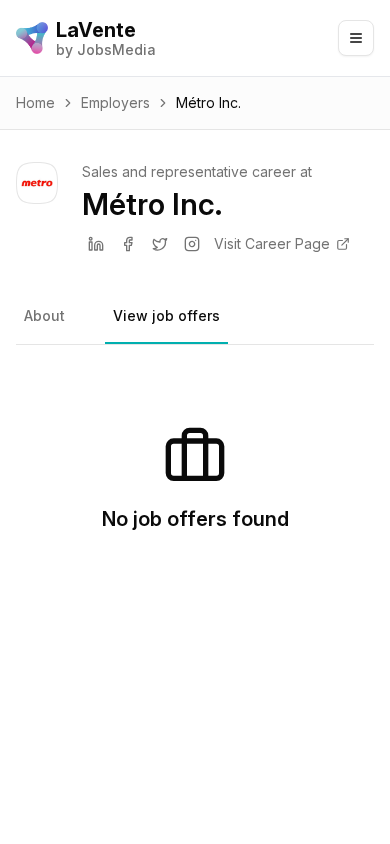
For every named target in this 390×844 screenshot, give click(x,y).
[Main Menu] (356, 38)
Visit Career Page (272, 243)
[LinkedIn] (96, 244)
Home (35, 102)
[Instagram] (192, 244)
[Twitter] (160, 244)
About (44, 315)
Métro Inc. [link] (208, 102)
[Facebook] (128, 244)
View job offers (166, 315)
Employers (115, 102)
